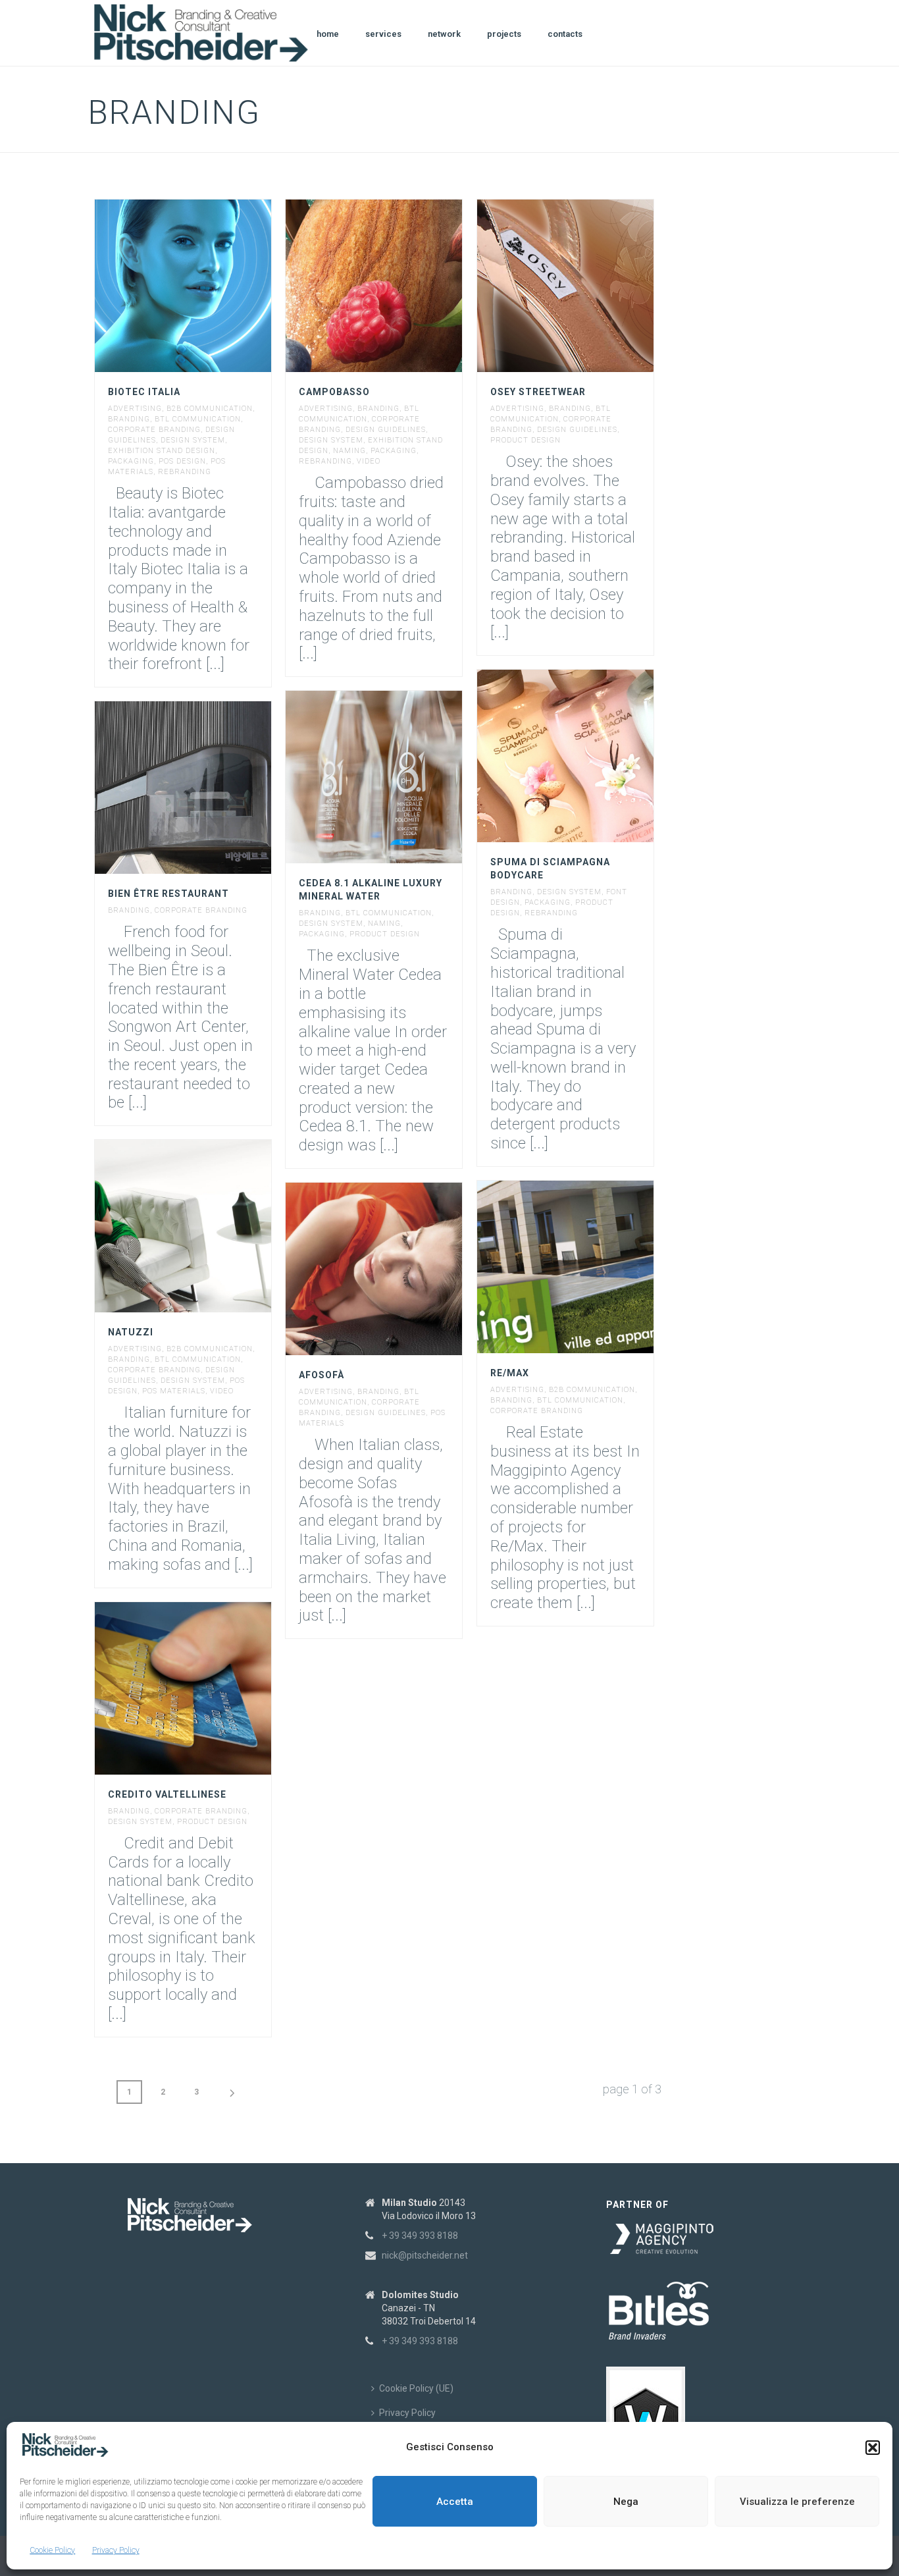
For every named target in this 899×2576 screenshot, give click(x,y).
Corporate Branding (154, 430)
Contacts (565, 34)
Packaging (131, 461)
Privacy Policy (116, 2550)
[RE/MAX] (590, 1267)
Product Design (526, 440)
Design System (193, 440)
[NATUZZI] (207, 1226)
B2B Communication (210, 409)
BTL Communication (198, 419)
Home (328, 34)
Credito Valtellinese (167, 1794)
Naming (349, 451)
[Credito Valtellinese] (207, 1688)
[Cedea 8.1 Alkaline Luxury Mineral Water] (399, 777)
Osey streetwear (538, 392)
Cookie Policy (52, 2550)
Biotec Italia (144, 392)
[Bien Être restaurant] (207, 788)
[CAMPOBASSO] (399, 286)
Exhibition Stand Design (162, 451)
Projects (504, 34)
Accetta (455, 2502)
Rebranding (185, 472)
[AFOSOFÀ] (399, 1269)
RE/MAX (510, 1373)
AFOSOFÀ (321, 1375)
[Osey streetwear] (590, 286)
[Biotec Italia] (207, 286)
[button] (873, 2448)
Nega (626, 2502)
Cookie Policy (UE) (416, 2388)
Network (444, 34)
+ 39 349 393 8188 (420, 2236)
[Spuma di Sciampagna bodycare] (590, 756)
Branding (129, 419)
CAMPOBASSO (334, 392)
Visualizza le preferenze (797, 2502)
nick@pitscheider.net (425, 2255)
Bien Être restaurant (168, 894)
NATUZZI (131, 1332)
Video (369, 461)
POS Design (182, 461)
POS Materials (174, 1391)
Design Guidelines (386, 430)
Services (383, 34)
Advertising (135, 409)
